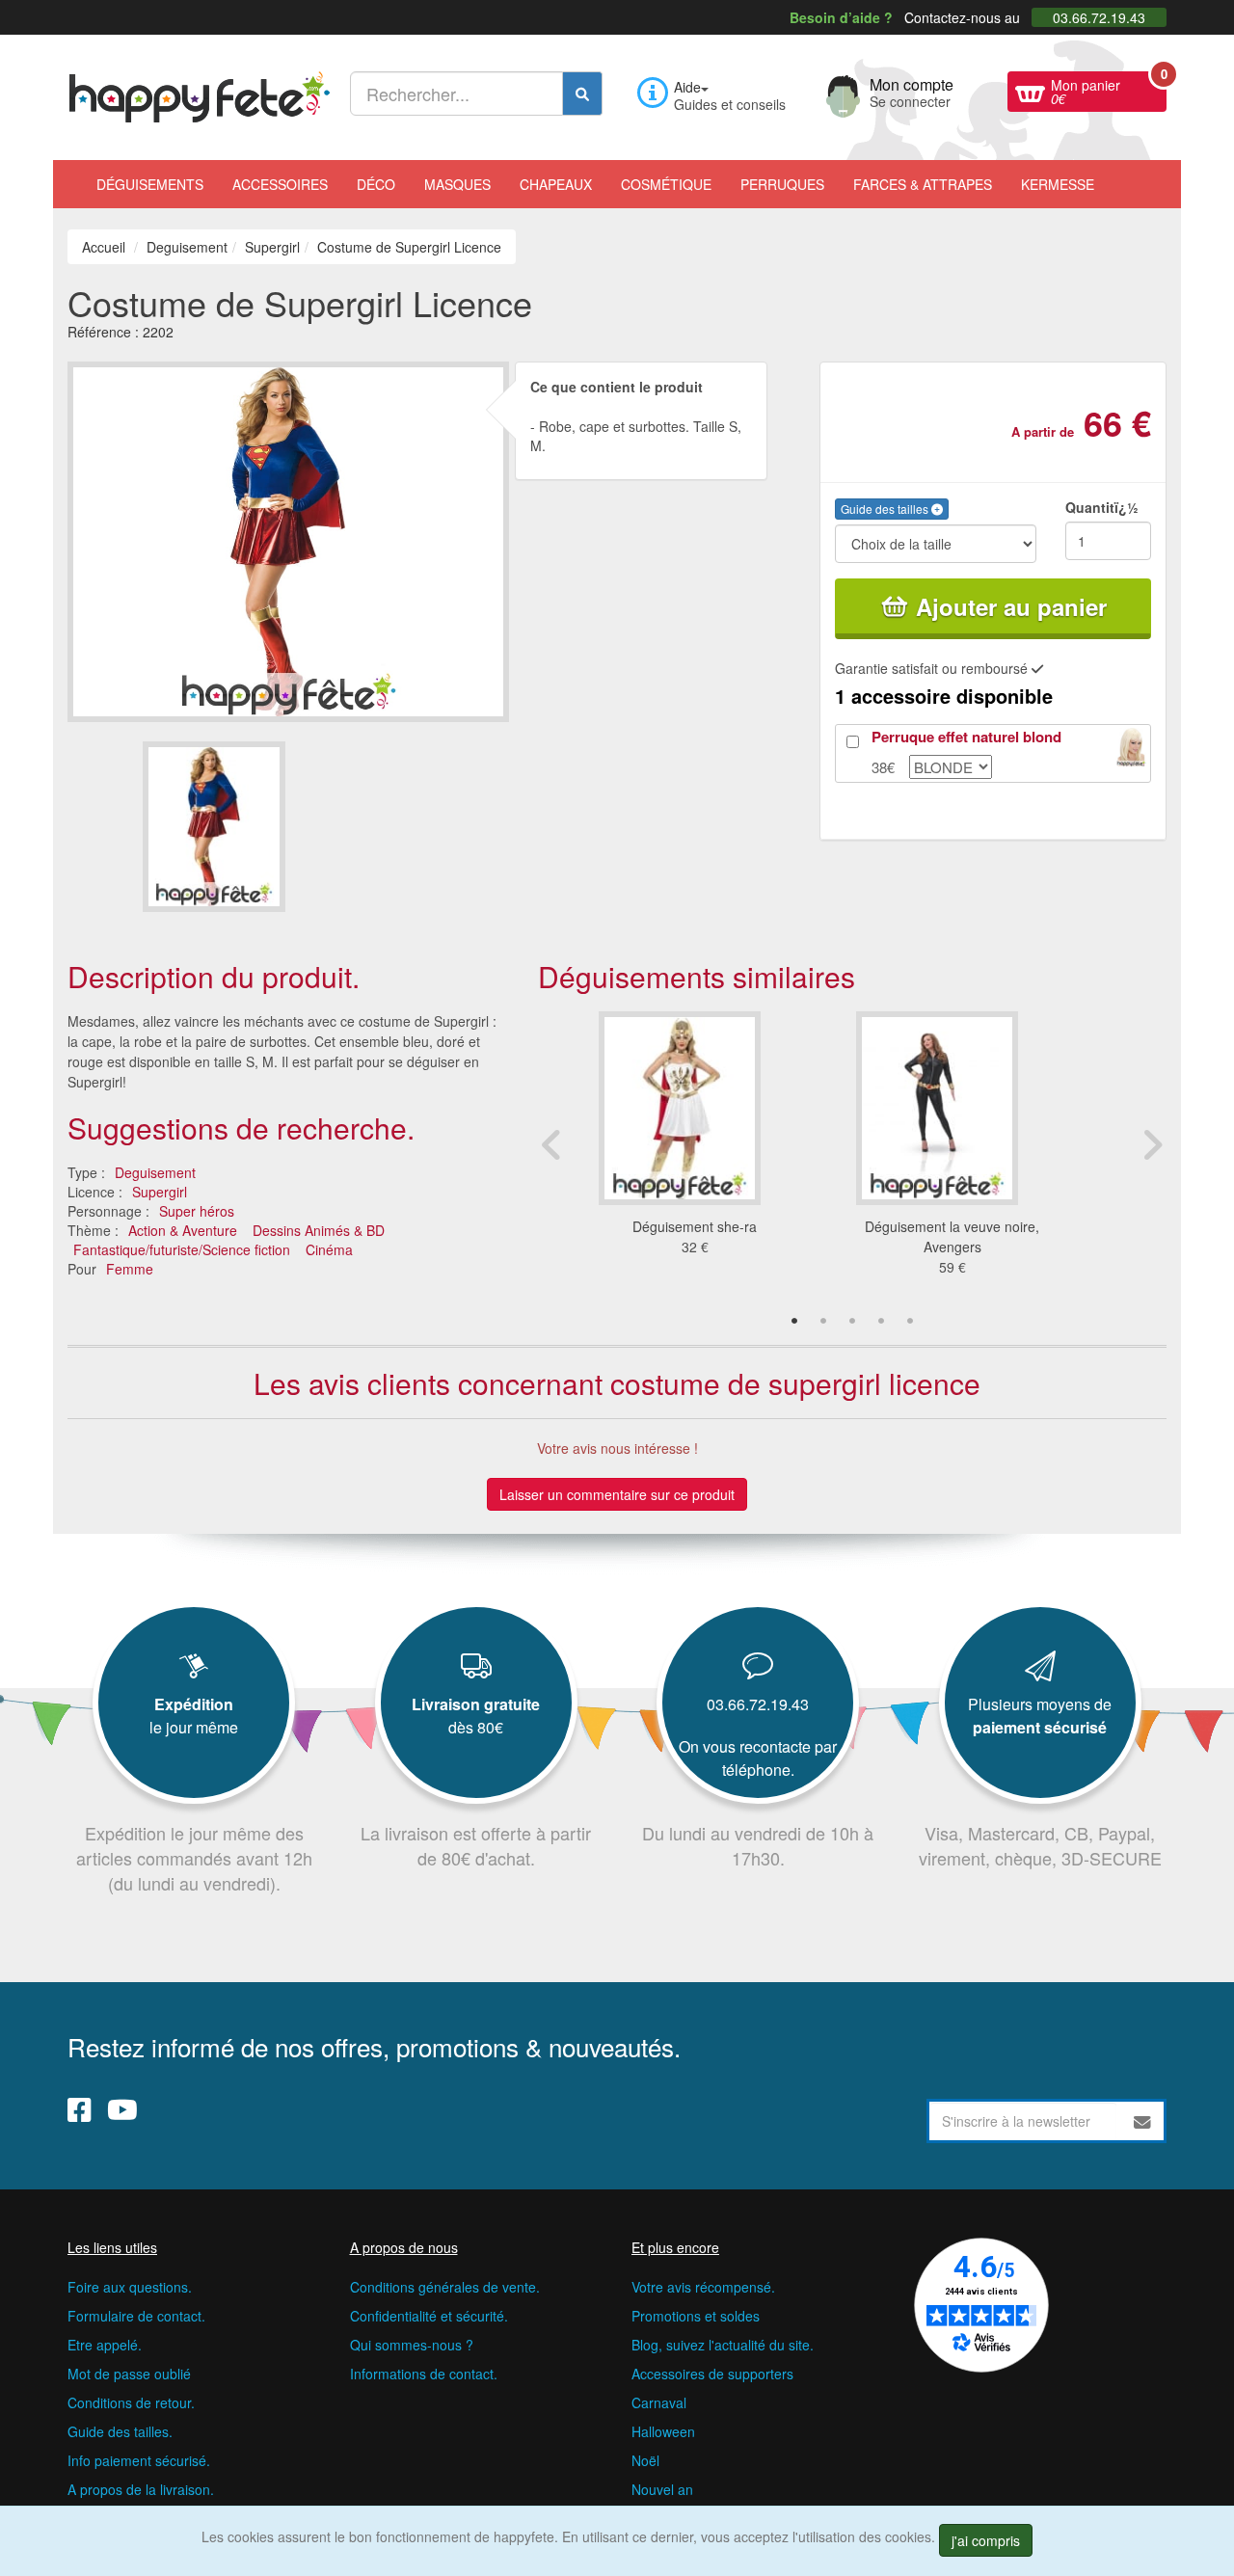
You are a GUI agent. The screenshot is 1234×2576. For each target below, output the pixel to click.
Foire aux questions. (130, 2287)
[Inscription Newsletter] (1142, 2121)
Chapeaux (556, 184)
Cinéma (329, 1249)
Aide (687, 87)
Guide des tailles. (120, 2431)
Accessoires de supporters (712, 2374)
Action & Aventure (183, 1230)
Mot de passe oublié (129, 2374)
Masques (457, 184)
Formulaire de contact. (136, 2316)
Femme (130, 1269)
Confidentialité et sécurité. (429, 2316)
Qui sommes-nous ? (412, 2345)
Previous (552, 1144)
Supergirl (160, 1192)
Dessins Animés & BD (319, 1230)
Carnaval (659, 2402)
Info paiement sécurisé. (139, 2460)
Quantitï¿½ (1102, 507)
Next (1152, 1144)
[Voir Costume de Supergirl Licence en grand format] (288, 539)
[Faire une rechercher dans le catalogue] (582, 94)
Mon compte (912, 91)
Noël (645, 2460)
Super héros (197, 1211)
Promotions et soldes (696, 2316)
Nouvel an (662, 2489)
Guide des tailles (886, 509)
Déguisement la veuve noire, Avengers (952, 1236)
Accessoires (280, 184)
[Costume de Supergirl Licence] (214, 827)
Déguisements (150, 184)
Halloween (663, 2431)
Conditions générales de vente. (445, 2287)
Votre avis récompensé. (703, 2287)
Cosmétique (666, 184)
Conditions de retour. (131, 2402)
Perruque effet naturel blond (966, 737)
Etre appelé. (105, 2345)
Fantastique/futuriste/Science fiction (182, 1249)
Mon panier (1109, 90)
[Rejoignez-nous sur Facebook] (80, 2108)
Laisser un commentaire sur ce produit (617, 1494)
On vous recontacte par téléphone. (758, 1758)
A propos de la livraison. (141, 2489)
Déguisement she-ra (695, 1226)
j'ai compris (986, 2540)
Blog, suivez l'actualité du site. (723, 2345)
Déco (376, 184)
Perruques (782, 184)
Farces (923, 184)
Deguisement (155, 1172)
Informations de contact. (424, 2374)
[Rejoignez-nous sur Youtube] (122, 2108)
